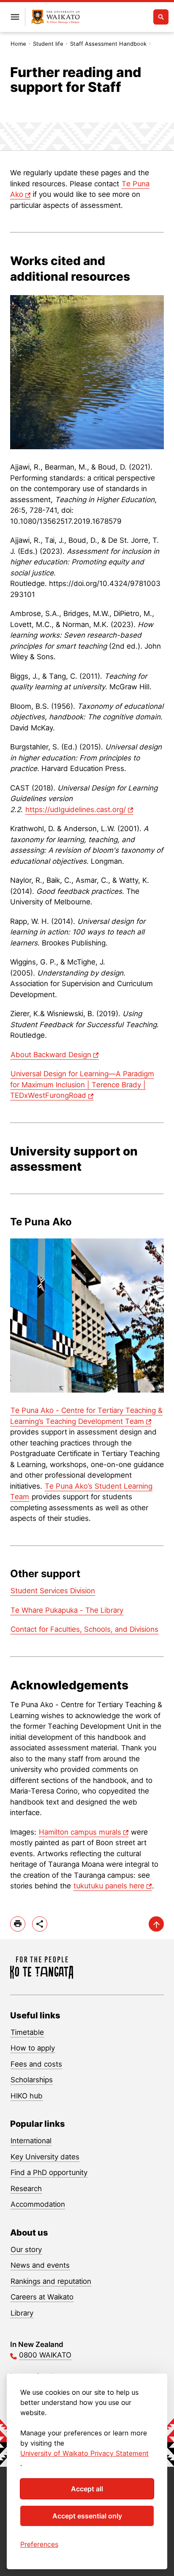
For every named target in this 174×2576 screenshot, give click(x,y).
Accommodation (38, 2204)
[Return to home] (56, 17)
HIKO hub (27, 2096)
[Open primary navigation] (15, 17)
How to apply (33, 2048)
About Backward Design (51, 1055)
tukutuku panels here (109, 1886)
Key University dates (45, 2157)
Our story (26, 2250)
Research (26, 2189)
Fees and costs (36, 2064)
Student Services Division (53, 1591)
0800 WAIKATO (45, 2355)
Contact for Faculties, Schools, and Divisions (84, 1629)
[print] (18, 1924)
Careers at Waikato (42, 2297)
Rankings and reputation (51, 2281)
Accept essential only (87, 2516)
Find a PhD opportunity (49, 2172)
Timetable (27, 2032)
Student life (48, 44)
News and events (40, 2265)
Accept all (87, 2489)
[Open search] (161, 17)
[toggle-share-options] (40, 1924)
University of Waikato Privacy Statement (84, 2453)
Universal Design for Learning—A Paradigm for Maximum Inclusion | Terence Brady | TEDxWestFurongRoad (82, 1085)
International (31, 2141)
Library (22, 2313)
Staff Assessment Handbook (108, 44)
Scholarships (32, 2080)
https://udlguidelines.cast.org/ (76, 810)
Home (18, 44)
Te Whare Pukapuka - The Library (67, 1610)
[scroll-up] (156, 1924)
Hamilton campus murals (80, 1832)
